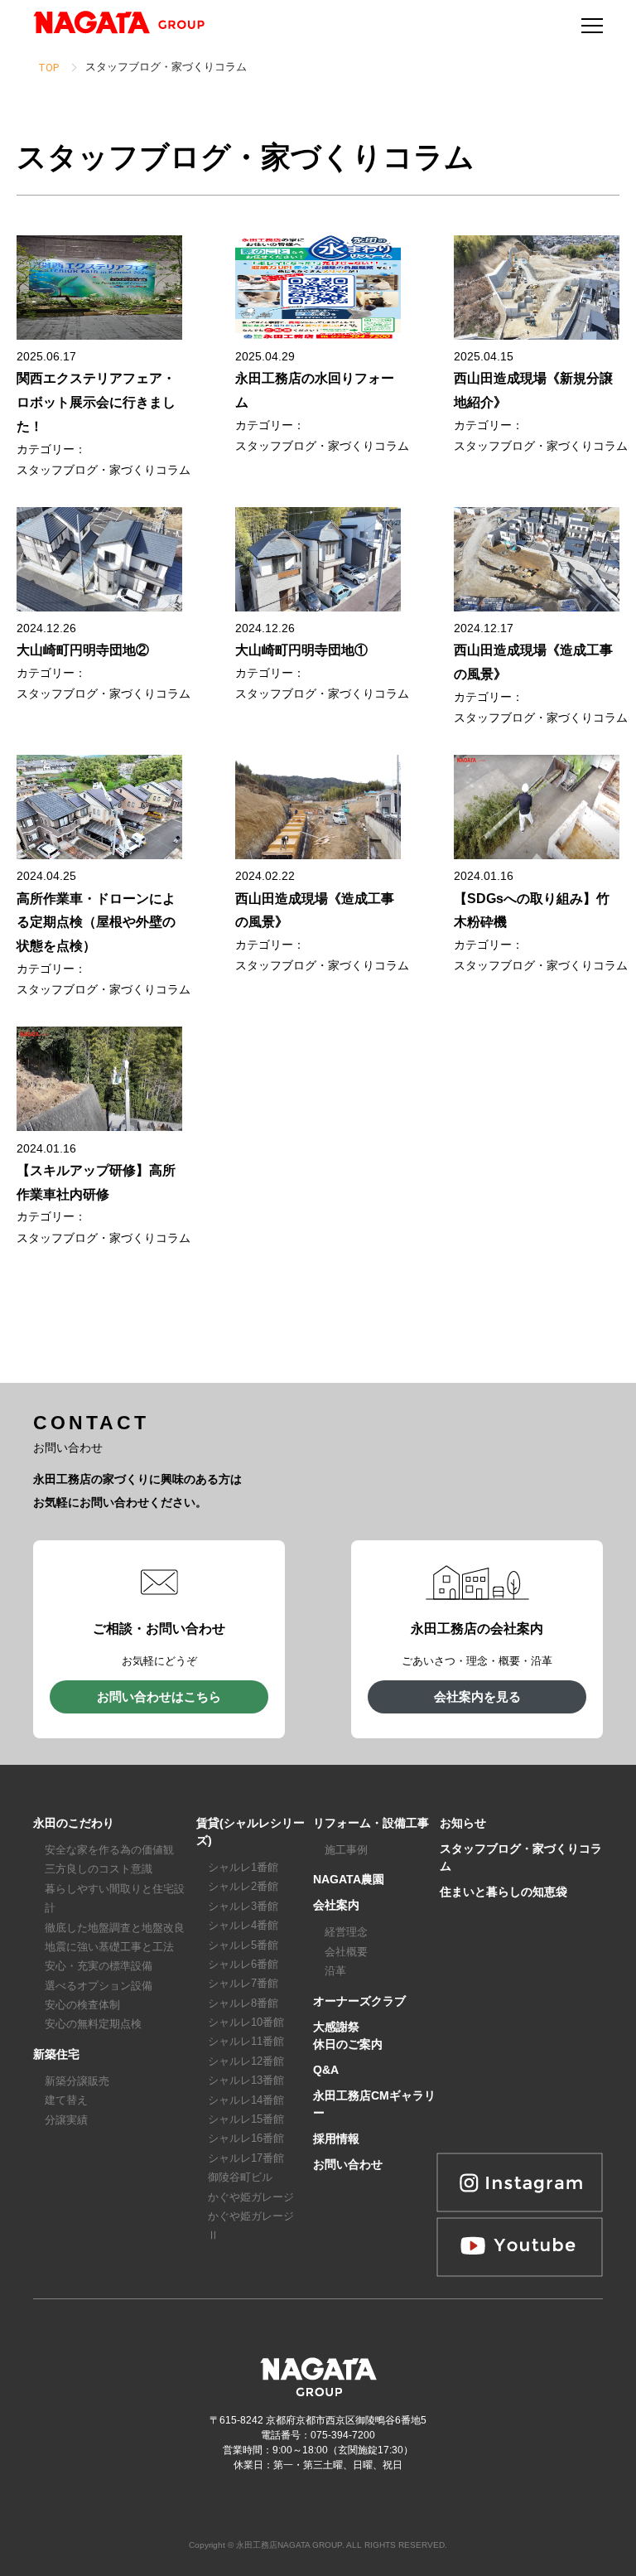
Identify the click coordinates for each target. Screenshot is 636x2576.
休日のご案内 (348, 2044)
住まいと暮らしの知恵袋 (503, 1892)
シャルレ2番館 (243, 1886)
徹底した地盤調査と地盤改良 (115, 1928)
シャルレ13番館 (246, 2080)
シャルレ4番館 (243, 1925)
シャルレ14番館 (246, 2100)
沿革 (335, 1971)
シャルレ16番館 (246, 2138)
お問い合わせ (348, 2164)
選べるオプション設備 (99, 1986)
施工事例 (346, 1850)
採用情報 (336, 2139)
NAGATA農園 (349, 1879)
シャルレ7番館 (243, 1983)
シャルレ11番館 (246, 2041)
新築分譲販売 (77, 2081)
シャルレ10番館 (246, 2022)
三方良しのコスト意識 (99, 1869)
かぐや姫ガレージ (251, 2197)
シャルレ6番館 (243, 1964)
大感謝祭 (336, 2027)
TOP (48, 68)
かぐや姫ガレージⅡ (251, 2226)
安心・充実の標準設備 (99, 1966)
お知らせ (463, 1823)
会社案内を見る (477, 1696)
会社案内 (336, 1905)
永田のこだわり (74, 1823)
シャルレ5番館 (243, 1945)
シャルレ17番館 (246, 2158)
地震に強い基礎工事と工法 (109, 1947)
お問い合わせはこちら (159, 1696)
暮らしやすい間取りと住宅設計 (115, 1898)
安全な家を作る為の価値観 (109, 1850)
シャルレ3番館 (243, 1906)
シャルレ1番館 (243, 1867)
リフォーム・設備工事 (371, 1823)
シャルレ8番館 (243, 2003)
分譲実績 (66, 2120)
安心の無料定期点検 (93, 2024)
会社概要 (346, 1952)
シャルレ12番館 (246, 2061)
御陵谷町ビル (240, 2177)
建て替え (66, 2100)
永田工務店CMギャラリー (374, 2104)
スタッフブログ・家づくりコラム (104, 470)
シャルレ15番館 (246, 2119)
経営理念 (346, 1932)
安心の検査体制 (82, 2005)
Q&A (326, 2070)
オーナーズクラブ (359, 2001)
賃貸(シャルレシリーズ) (251, 1832)
